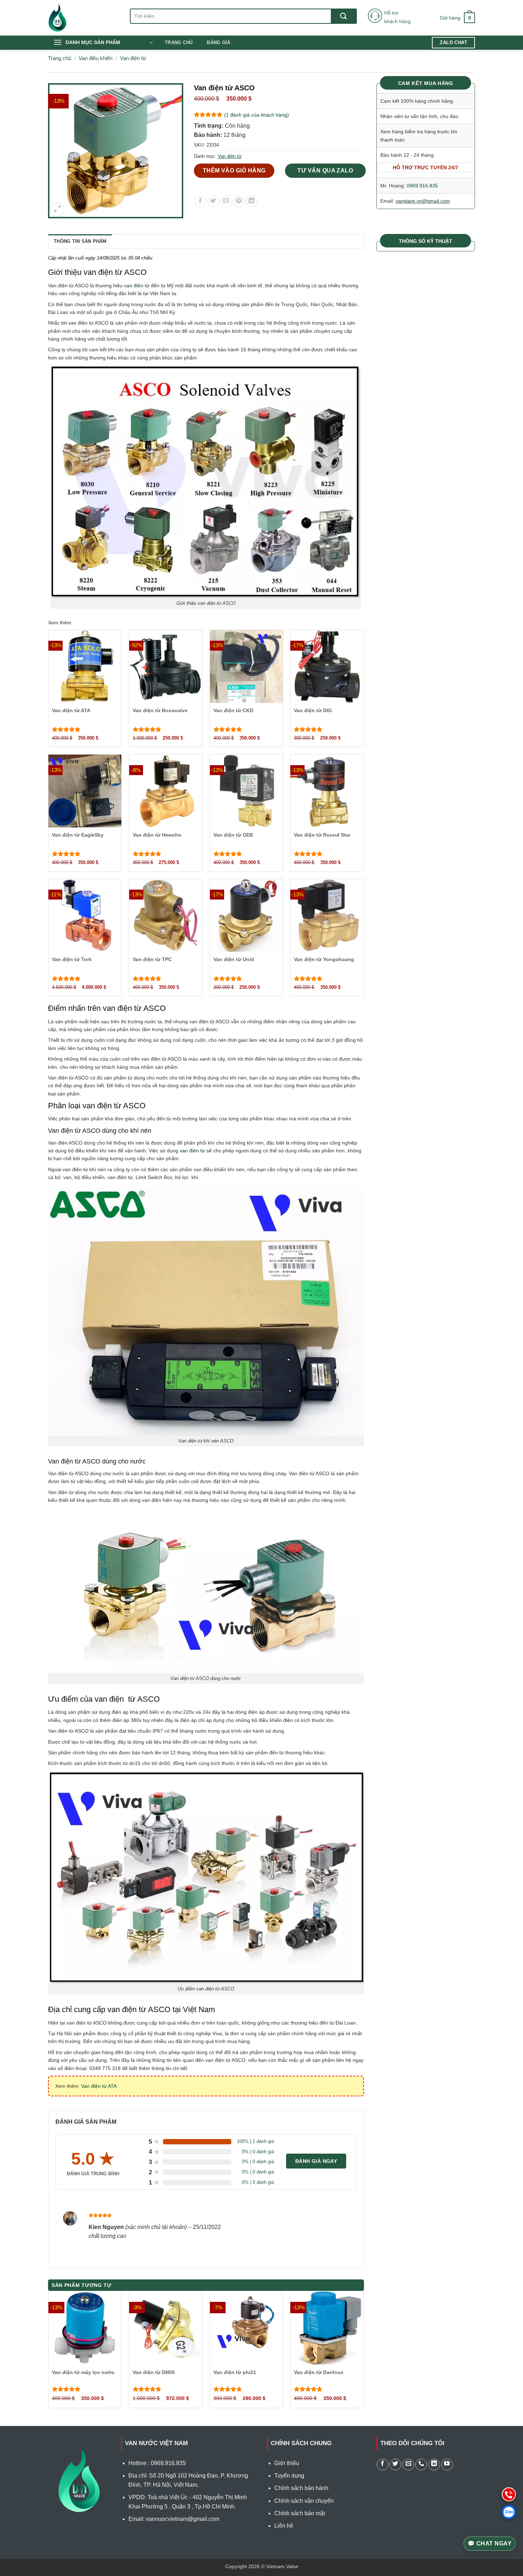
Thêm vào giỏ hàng (234, 170)
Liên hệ (284, 2526)
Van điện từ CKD (233, 710)
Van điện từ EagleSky (78, 835)
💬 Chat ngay (490, 2543)
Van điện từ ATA (71, 710)
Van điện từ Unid (234, 959)
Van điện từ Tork (72, 959)
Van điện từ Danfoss (319, 2372)
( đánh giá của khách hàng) (257, 115)
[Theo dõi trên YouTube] (447, 2465)
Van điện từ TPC (152, 959)
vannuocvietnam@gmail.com (183, 2519)
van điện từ (137, 286)
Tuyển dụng (289, 2476)
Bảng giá (218, 42)
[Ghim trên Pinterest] (239, 201)
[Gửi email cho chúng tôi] (408, 2465)
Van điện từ (133, 58)
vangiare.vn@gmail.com (423, 201)
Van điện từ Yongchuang (324, 959)
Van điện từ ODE (233, 835)
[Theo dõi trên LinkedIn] (434, 2465)
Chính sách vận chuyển (304, 2501)
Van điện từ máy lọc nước (83, 2372)
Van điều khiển (96, 58)
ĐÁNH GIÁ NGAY (316, 2161)
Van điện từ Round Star (322, 835)
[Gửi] (344, 16)
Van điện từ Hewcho (157, 835)
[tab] (80, 241)
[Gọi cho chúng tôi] (421, 2465)
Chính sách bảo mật (300, 2513)
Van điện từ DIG (313, 710)
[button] (457, 18)
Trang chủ (179, 42)
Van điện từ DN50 (154, 2372)
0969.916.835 (422, 186)
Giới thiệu (287, 2463)
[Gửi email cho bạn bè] (226, 201)
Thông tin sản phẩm (80, 241)
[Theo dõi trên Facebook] (383, 2465)
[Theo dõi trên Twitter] (395, 2465)
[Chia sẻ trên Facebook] (200, 201)
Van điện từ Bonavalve (160, 710)
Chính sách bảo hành (301, 2488)
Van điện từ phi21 (235, 2372)
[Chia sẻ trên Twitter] (213, 201)
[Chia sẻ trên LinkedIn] (252, 201)
